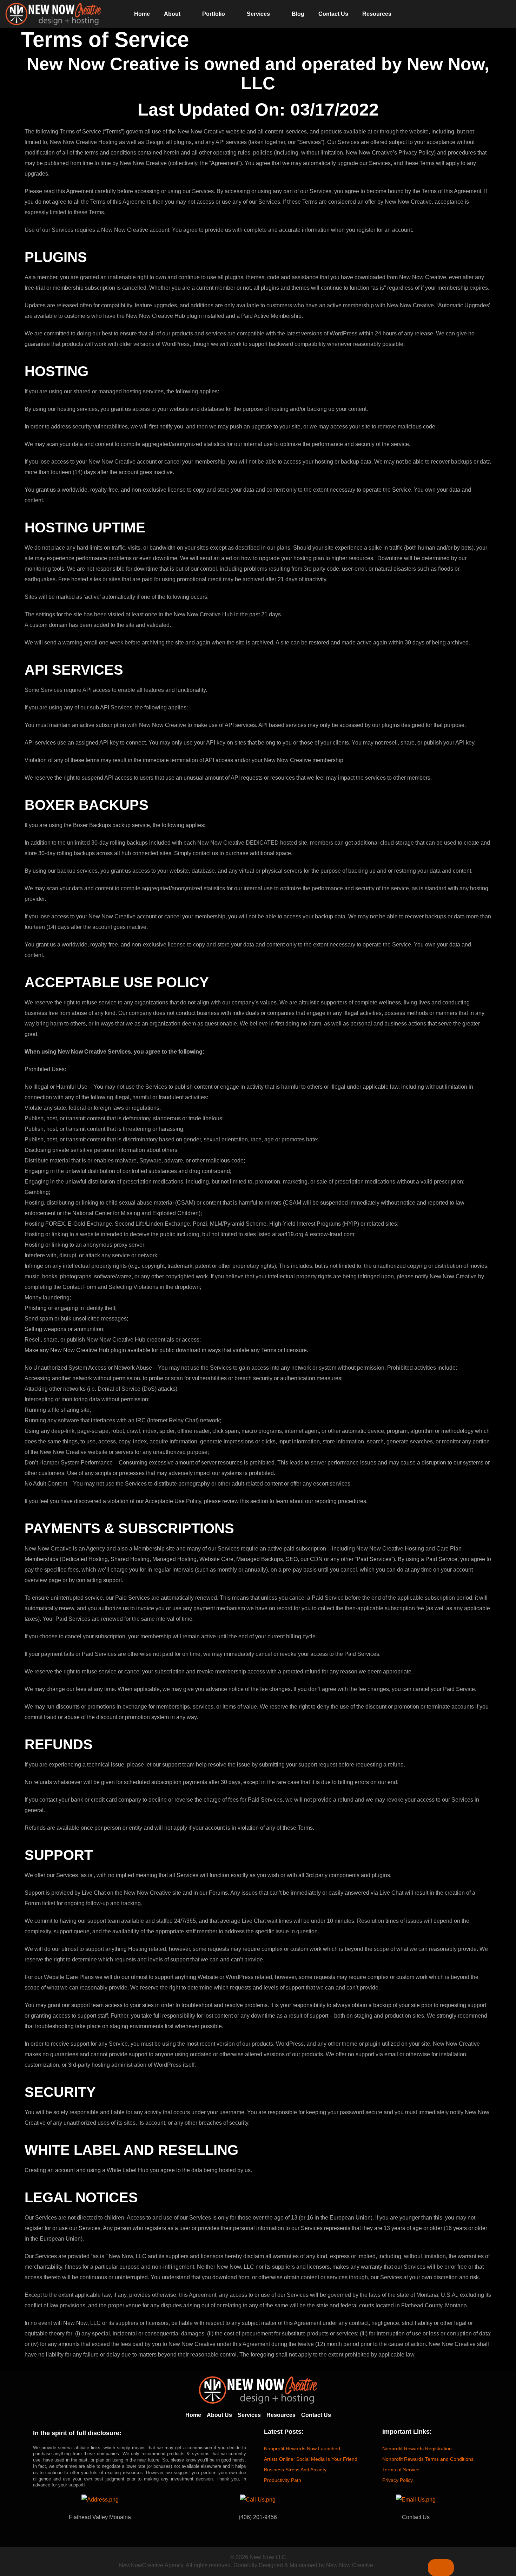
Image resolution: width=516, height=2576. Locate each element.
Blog (298, 14)
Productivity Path (283, 2480)
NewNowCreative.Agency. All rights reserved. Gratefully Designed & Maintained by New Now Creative (246, 2565)
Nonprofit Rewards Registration (417, 2449)
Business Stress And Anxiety (295, 2470)
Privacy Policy (398, 2480)
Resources (377, 14)
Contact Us (333, 14)
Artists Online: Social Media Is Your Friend (311, 2459)
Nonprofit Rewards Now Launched (302, 2449)
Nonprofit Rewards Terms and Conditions (428, 2459)
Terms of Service (401, 2470)
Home (142, 14)
